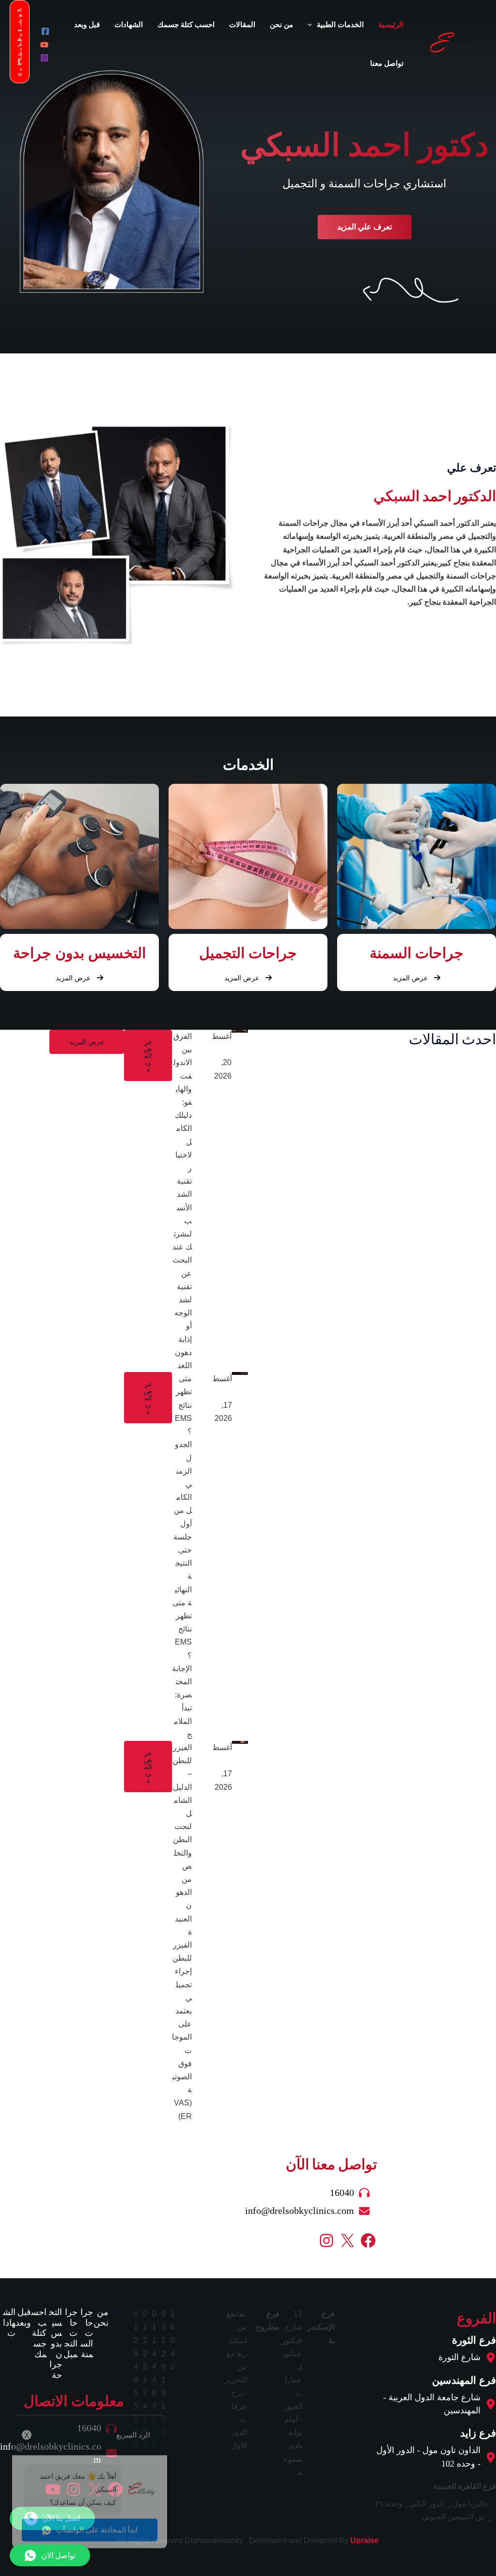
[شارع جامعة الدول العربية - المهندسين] (434, 2404)
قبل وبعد (23, 2317)
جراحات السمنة (87, 2333)
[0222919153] (166, 2373)
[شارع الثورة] (467, 2357)
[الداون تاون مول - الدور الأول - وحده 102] (434, 2457)
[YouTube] (44, 45)
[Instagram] (44, 58)
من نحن (101, 2317)
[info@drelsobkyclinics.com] (311, 2211)
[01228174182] (147, 2380)
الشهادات (9, 2323)
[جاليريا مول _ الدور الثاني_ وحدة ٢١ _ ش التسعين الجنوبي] (434, 2510)
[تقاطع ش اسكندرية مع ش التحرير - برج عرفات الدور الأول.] (239, 2380)
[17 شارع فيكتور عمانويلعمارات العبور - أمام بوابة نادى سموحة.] (293, 2393)
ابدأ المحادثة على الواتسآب (97, 2507)
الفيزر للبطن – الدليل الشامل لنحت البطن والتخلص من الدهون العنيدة (202, 1835)
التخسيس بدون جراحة (55, 2344)
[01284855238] (138, 2380)
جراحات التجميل (70, 2333)
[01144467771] (157, 2380)
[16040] (353, 2193)
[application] (312, 25)
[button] (364, 227)
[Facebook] (45, 31)
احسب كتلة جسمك (39, 2333)
